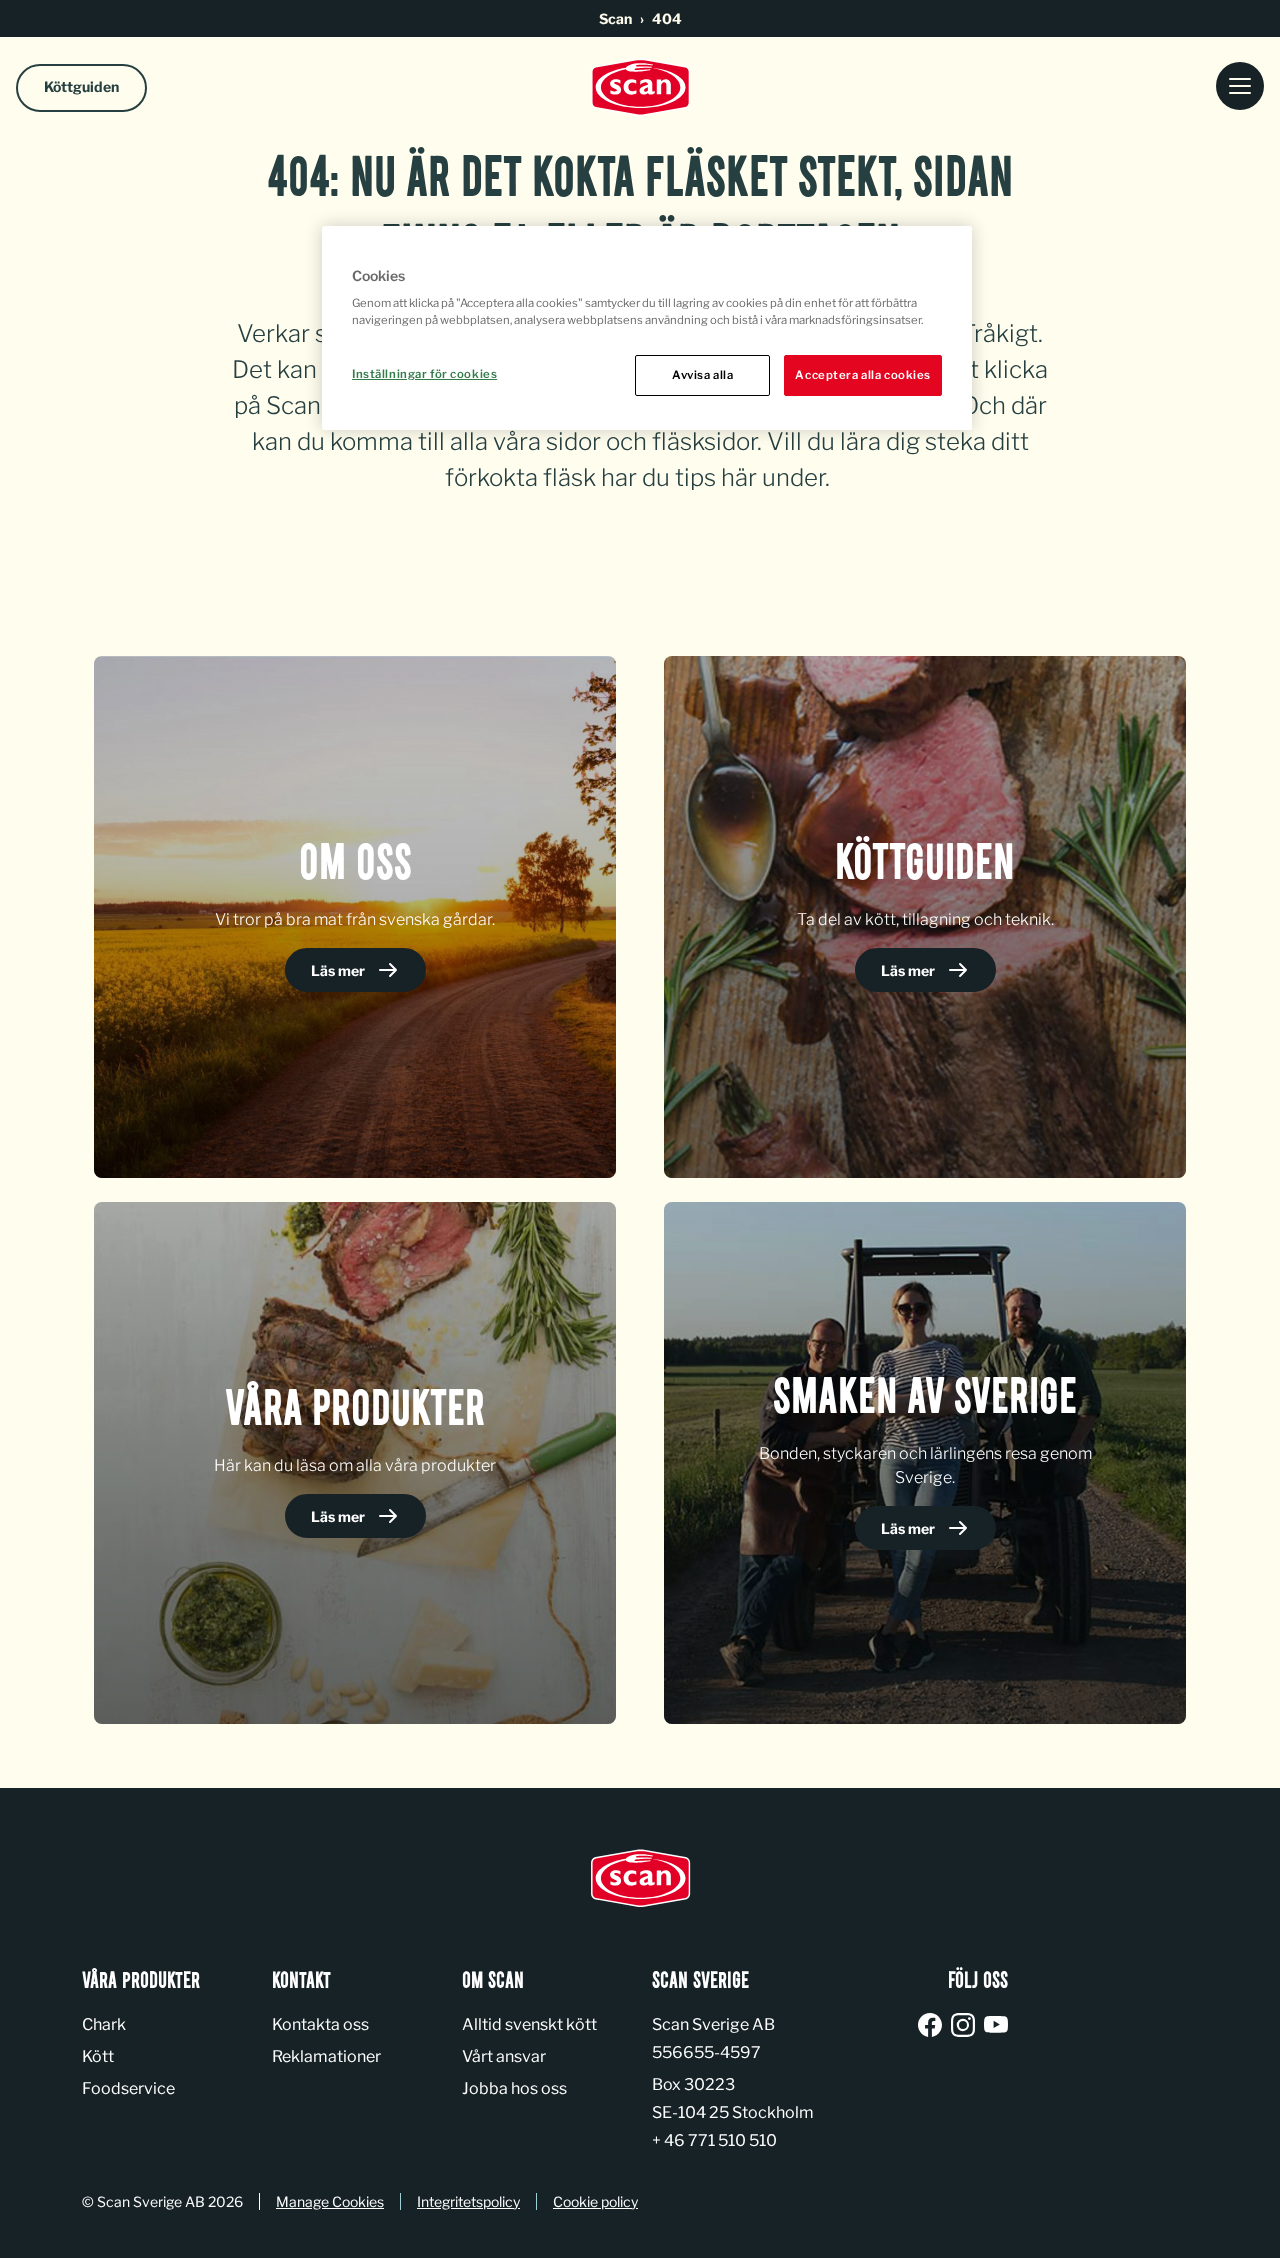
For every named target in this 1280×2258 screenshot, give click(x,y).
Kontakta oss (320, 2024)
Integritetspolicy (468, 2201)
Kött (98, 2056)
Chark (104, 2024)
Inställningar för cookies (424, 374)
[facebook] (933, 2026)
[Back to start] (640, 87)
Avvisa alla (702, 375)
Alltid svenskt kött (529, 2024)
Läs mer (339, 970)
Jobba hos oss (514, 2088)
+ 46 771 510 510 (714, 2140)
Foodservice (128, 2088)
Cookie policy (595, 2201)
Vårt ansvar (504, 2056)
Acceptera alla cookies (863, 375)
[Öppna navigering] (1240, 87)
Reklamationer (326, 2056)
